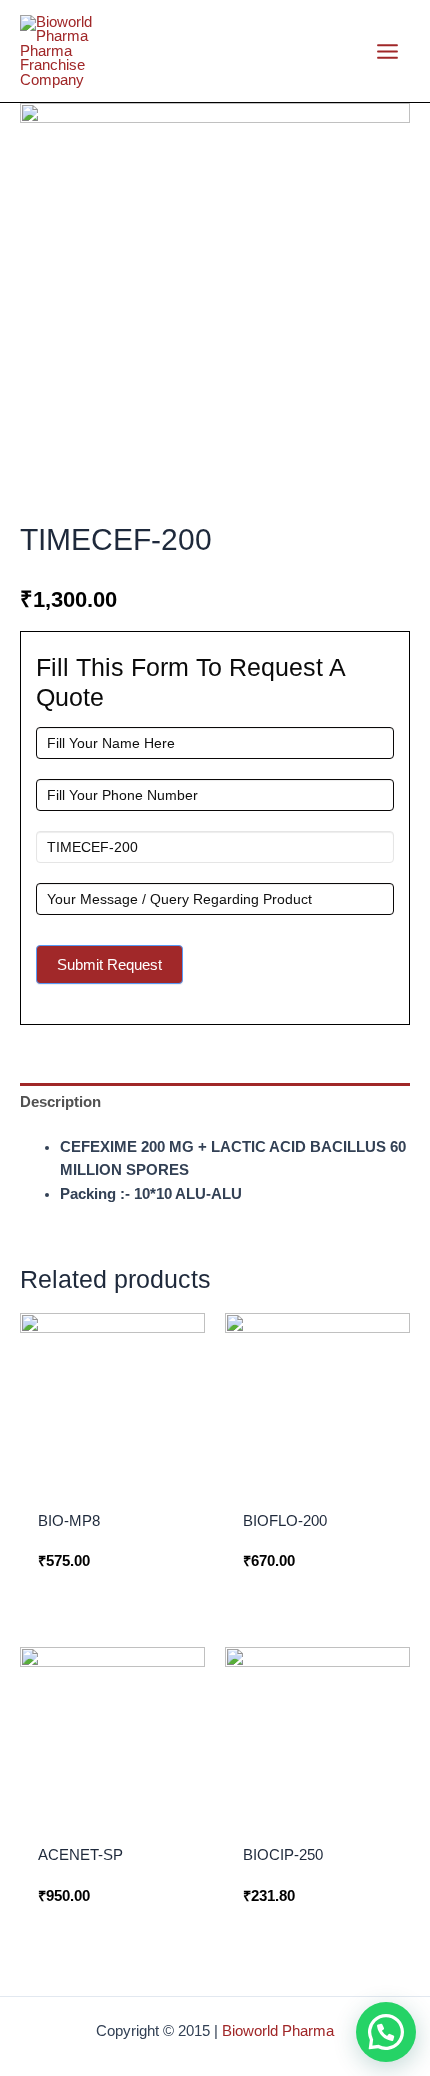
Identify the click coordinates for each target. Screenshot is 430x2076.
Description (60, 1102)
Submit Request (109, 964)
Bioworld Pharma (278, 2031)
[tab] (215, 1102)
